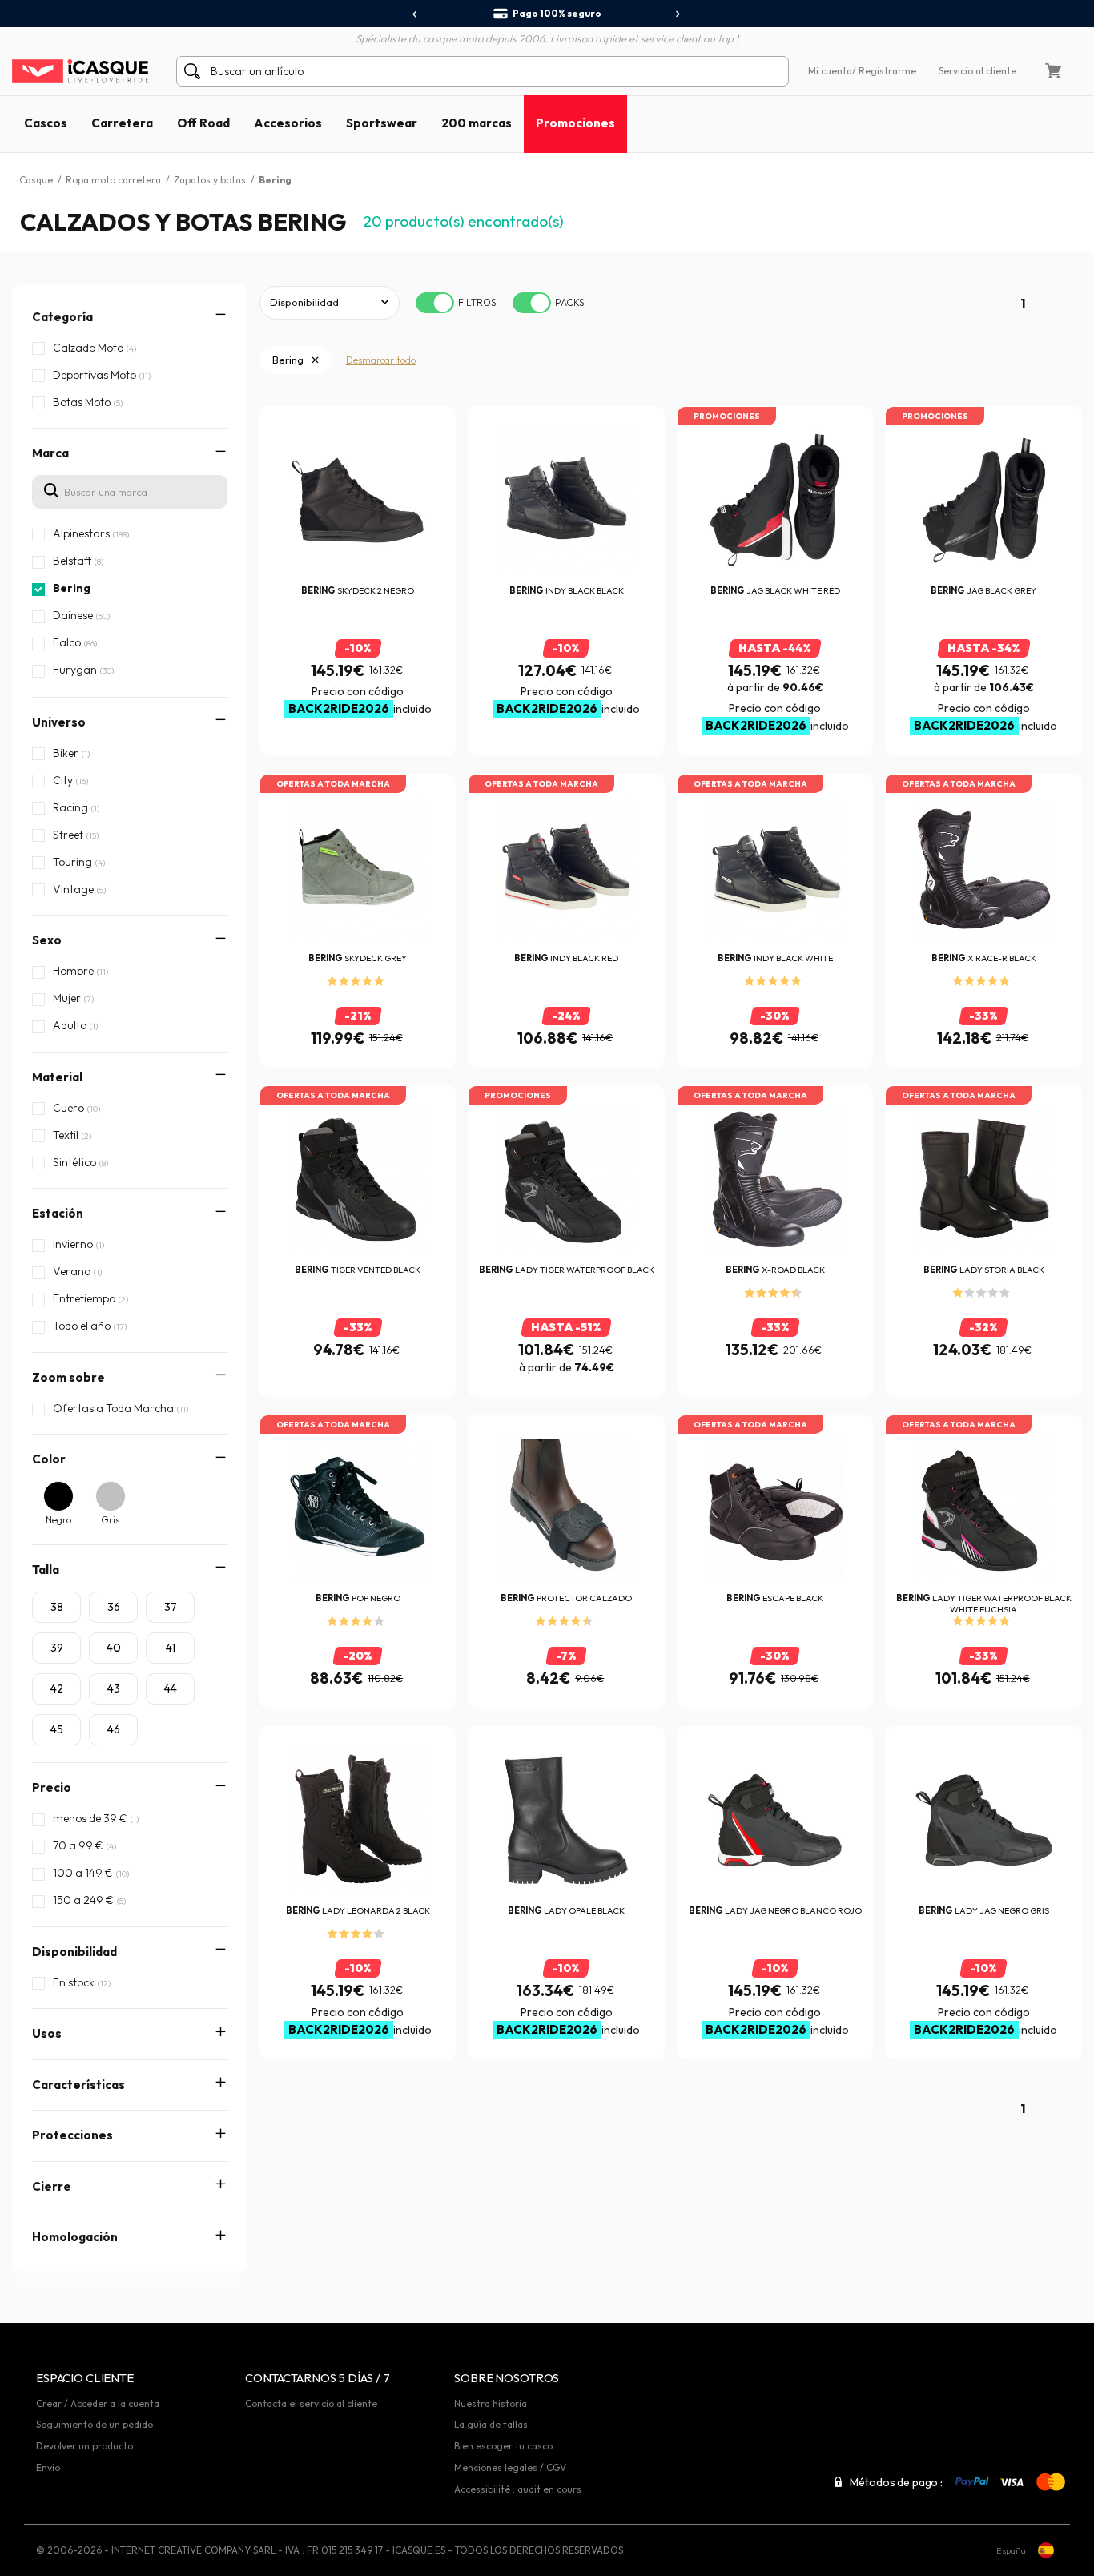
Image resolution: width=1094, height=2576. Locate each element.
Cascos (46, 123)
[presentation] (415, 14)
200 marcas (477, 123)
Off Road (203, 123)
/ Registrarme (884, 71)
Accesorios (288, 123)
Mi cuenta (830, 71)
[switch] (435, 303)
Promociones (575, 123)
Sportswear (382, 123)
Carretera (122, 123)
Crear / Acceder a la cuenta (98, 2403)
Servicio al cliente (977, 71)
